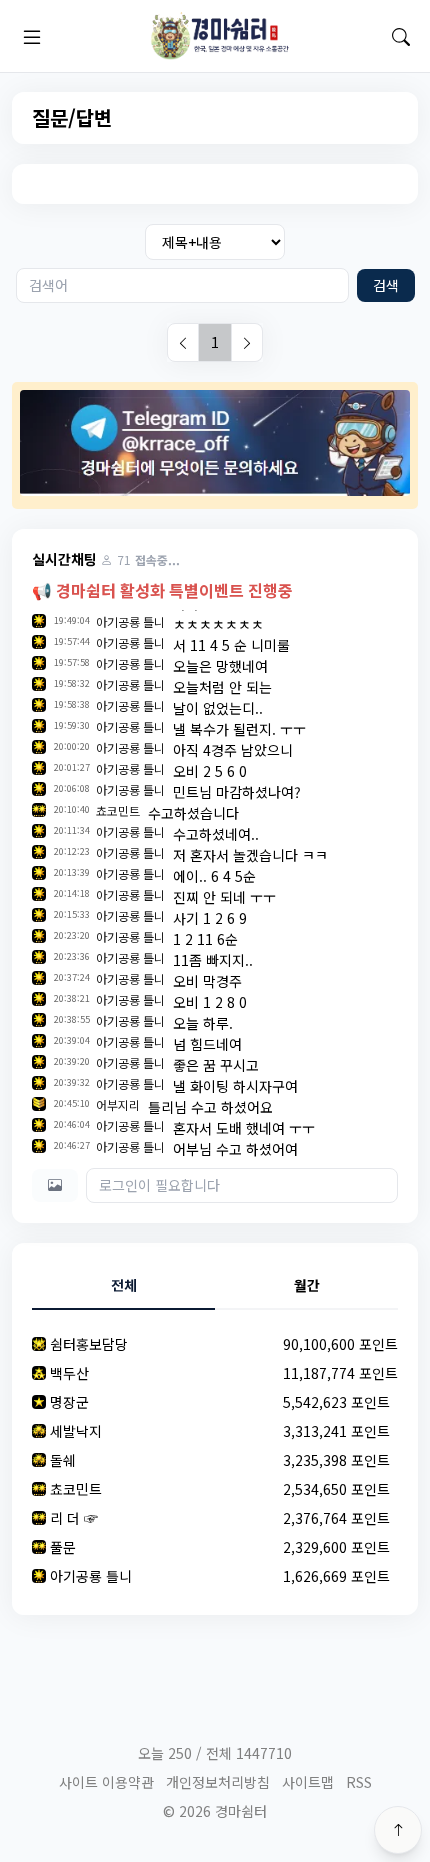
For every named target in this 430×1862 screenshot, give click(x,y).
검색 (386, 285)
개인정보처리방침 (218, 1782)
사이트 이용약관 (106, 1782)
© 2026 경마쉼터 (215, 1811)
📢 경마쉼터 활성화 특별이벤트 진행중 (162, 590)
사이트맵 (308, 1782)
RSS (359, 1782)
